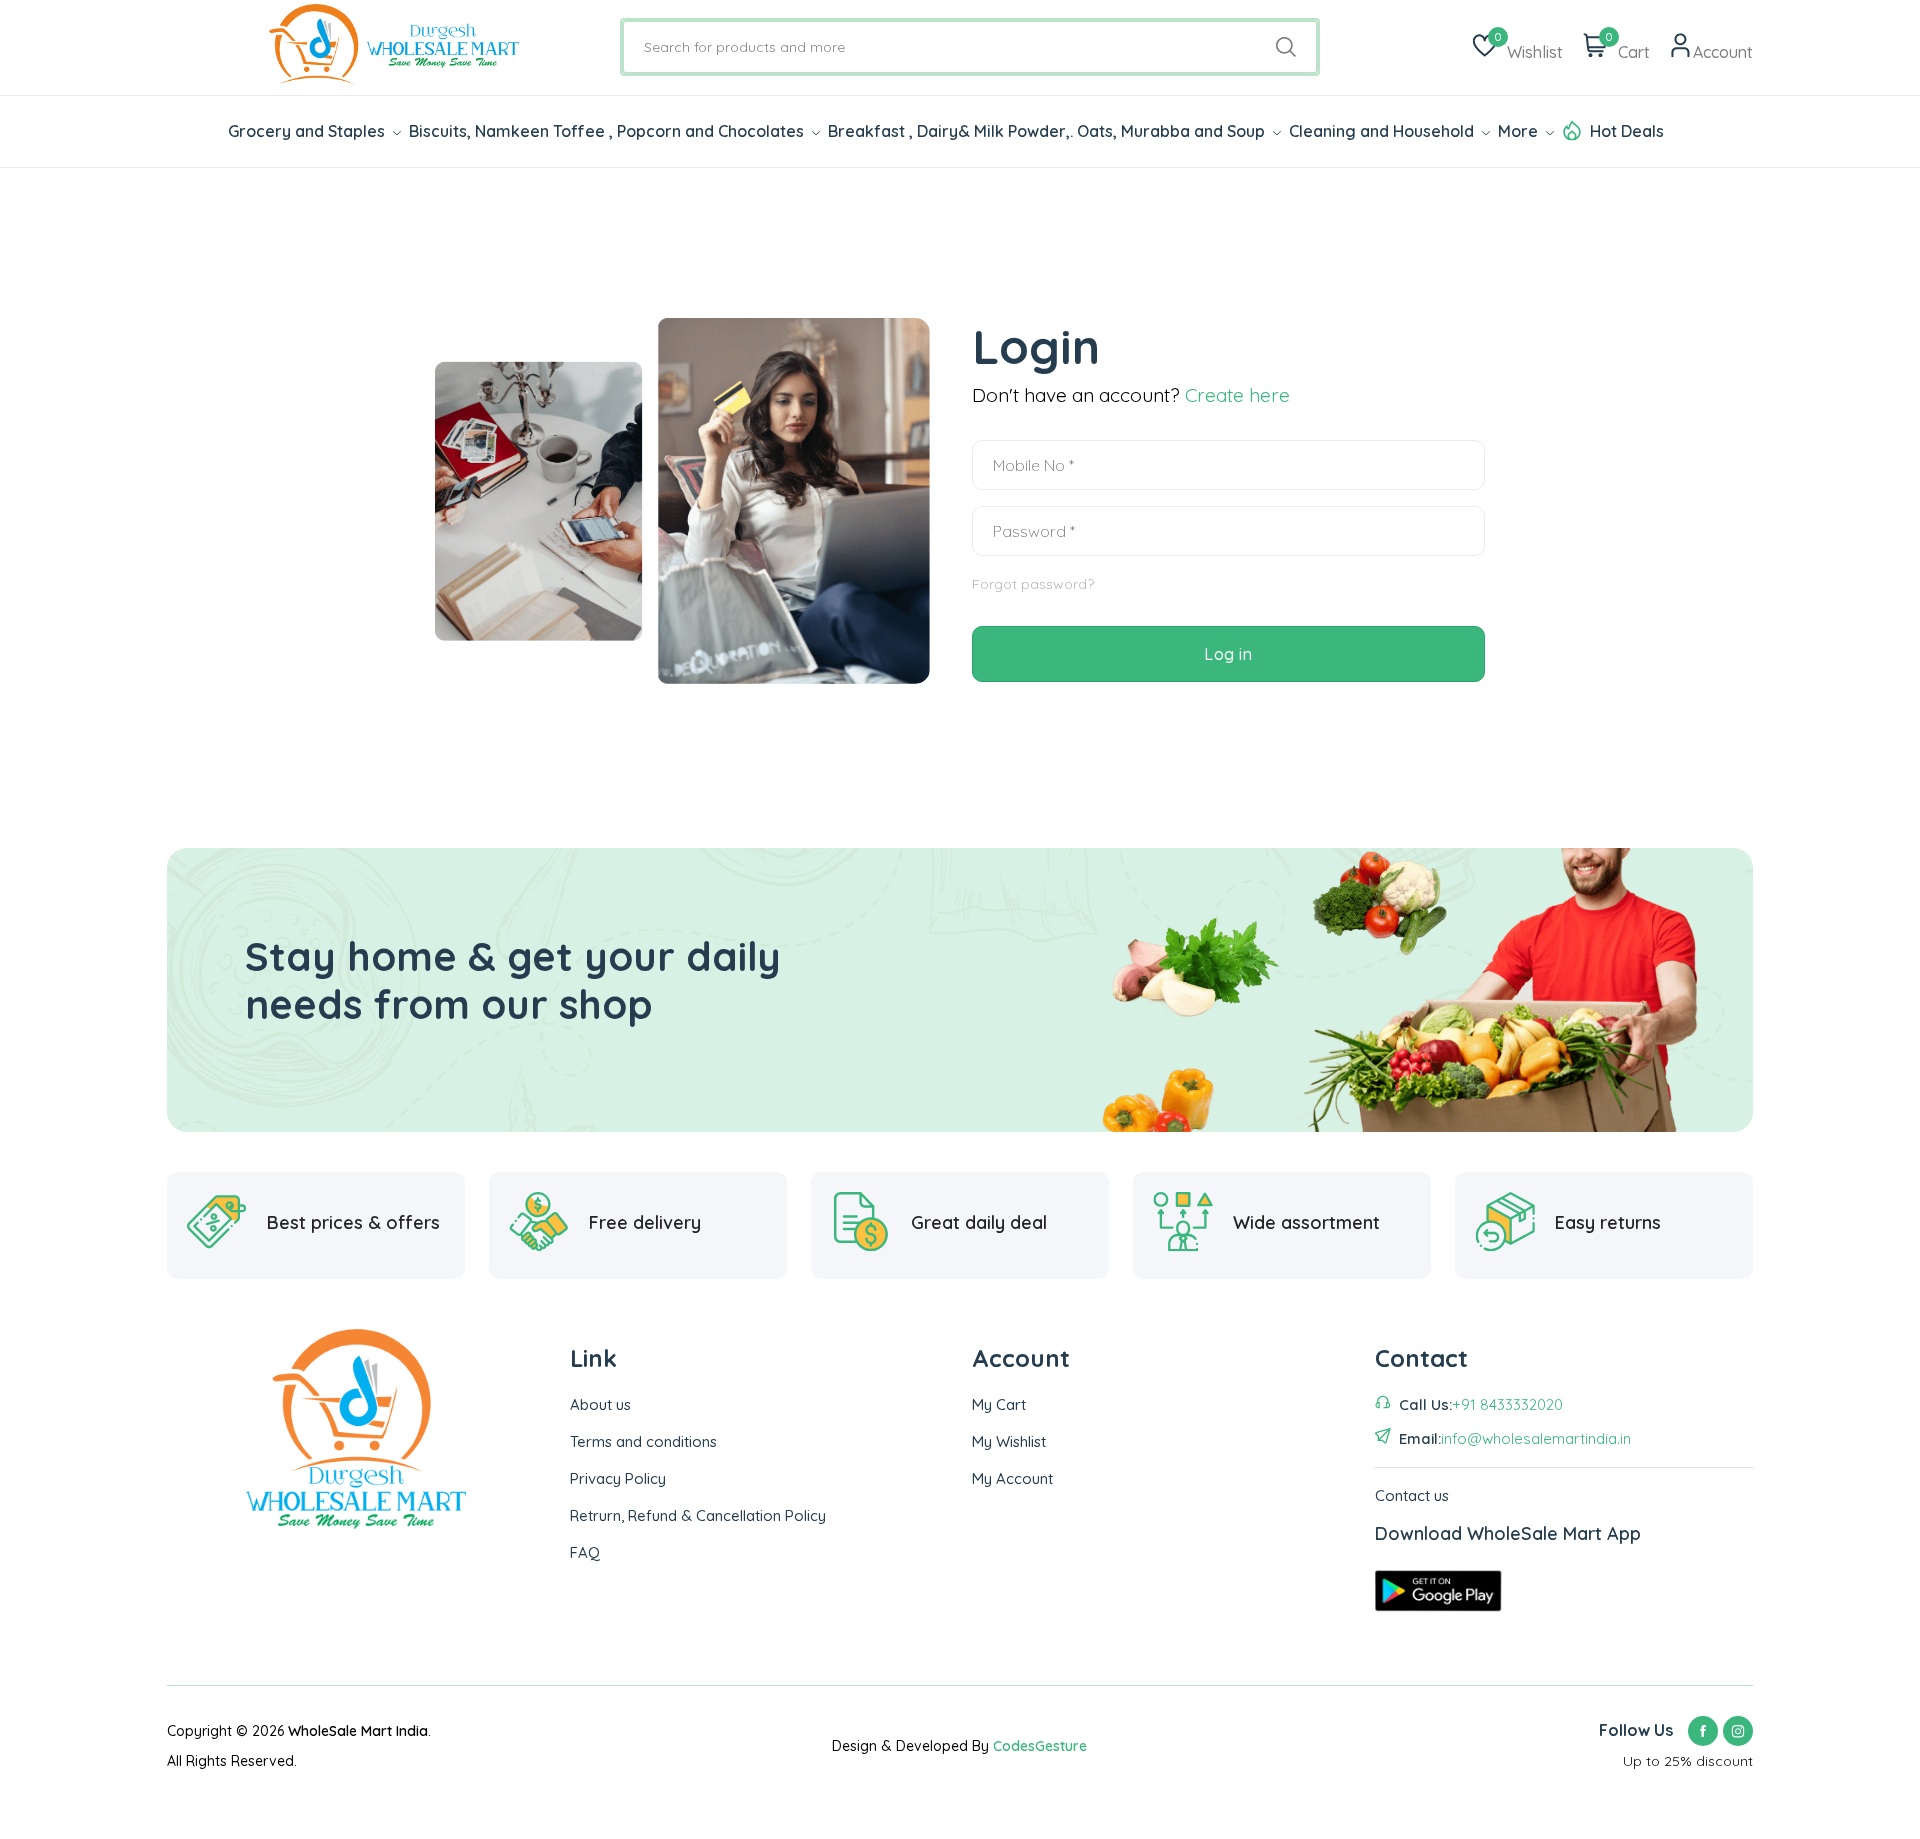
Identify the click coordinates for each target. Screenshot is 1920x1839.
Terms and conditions (643, 1441)
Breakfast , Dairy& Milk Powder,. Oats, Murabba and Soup (1048, 131)
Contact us (1412, 1495)
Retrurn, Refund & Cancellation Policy (698, 1515)
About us (600, 1404)
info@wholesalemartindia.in (1536, 1438)
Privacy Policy (618, 1478)
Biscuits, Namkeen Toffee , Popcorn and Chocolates (608, 131)
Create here (1237, 395)
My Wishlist (1009, 1441)
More (1520, 131)
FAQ (585, 1552)
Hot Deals (1627, 131)
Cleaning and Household (1383, 131)
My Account (1012, 1478)
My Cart (999, 1404)
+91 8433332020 (1507, 1404)
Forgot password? (1033, 584)
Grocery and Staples (308, 131)
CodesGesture (1040, 1746)
